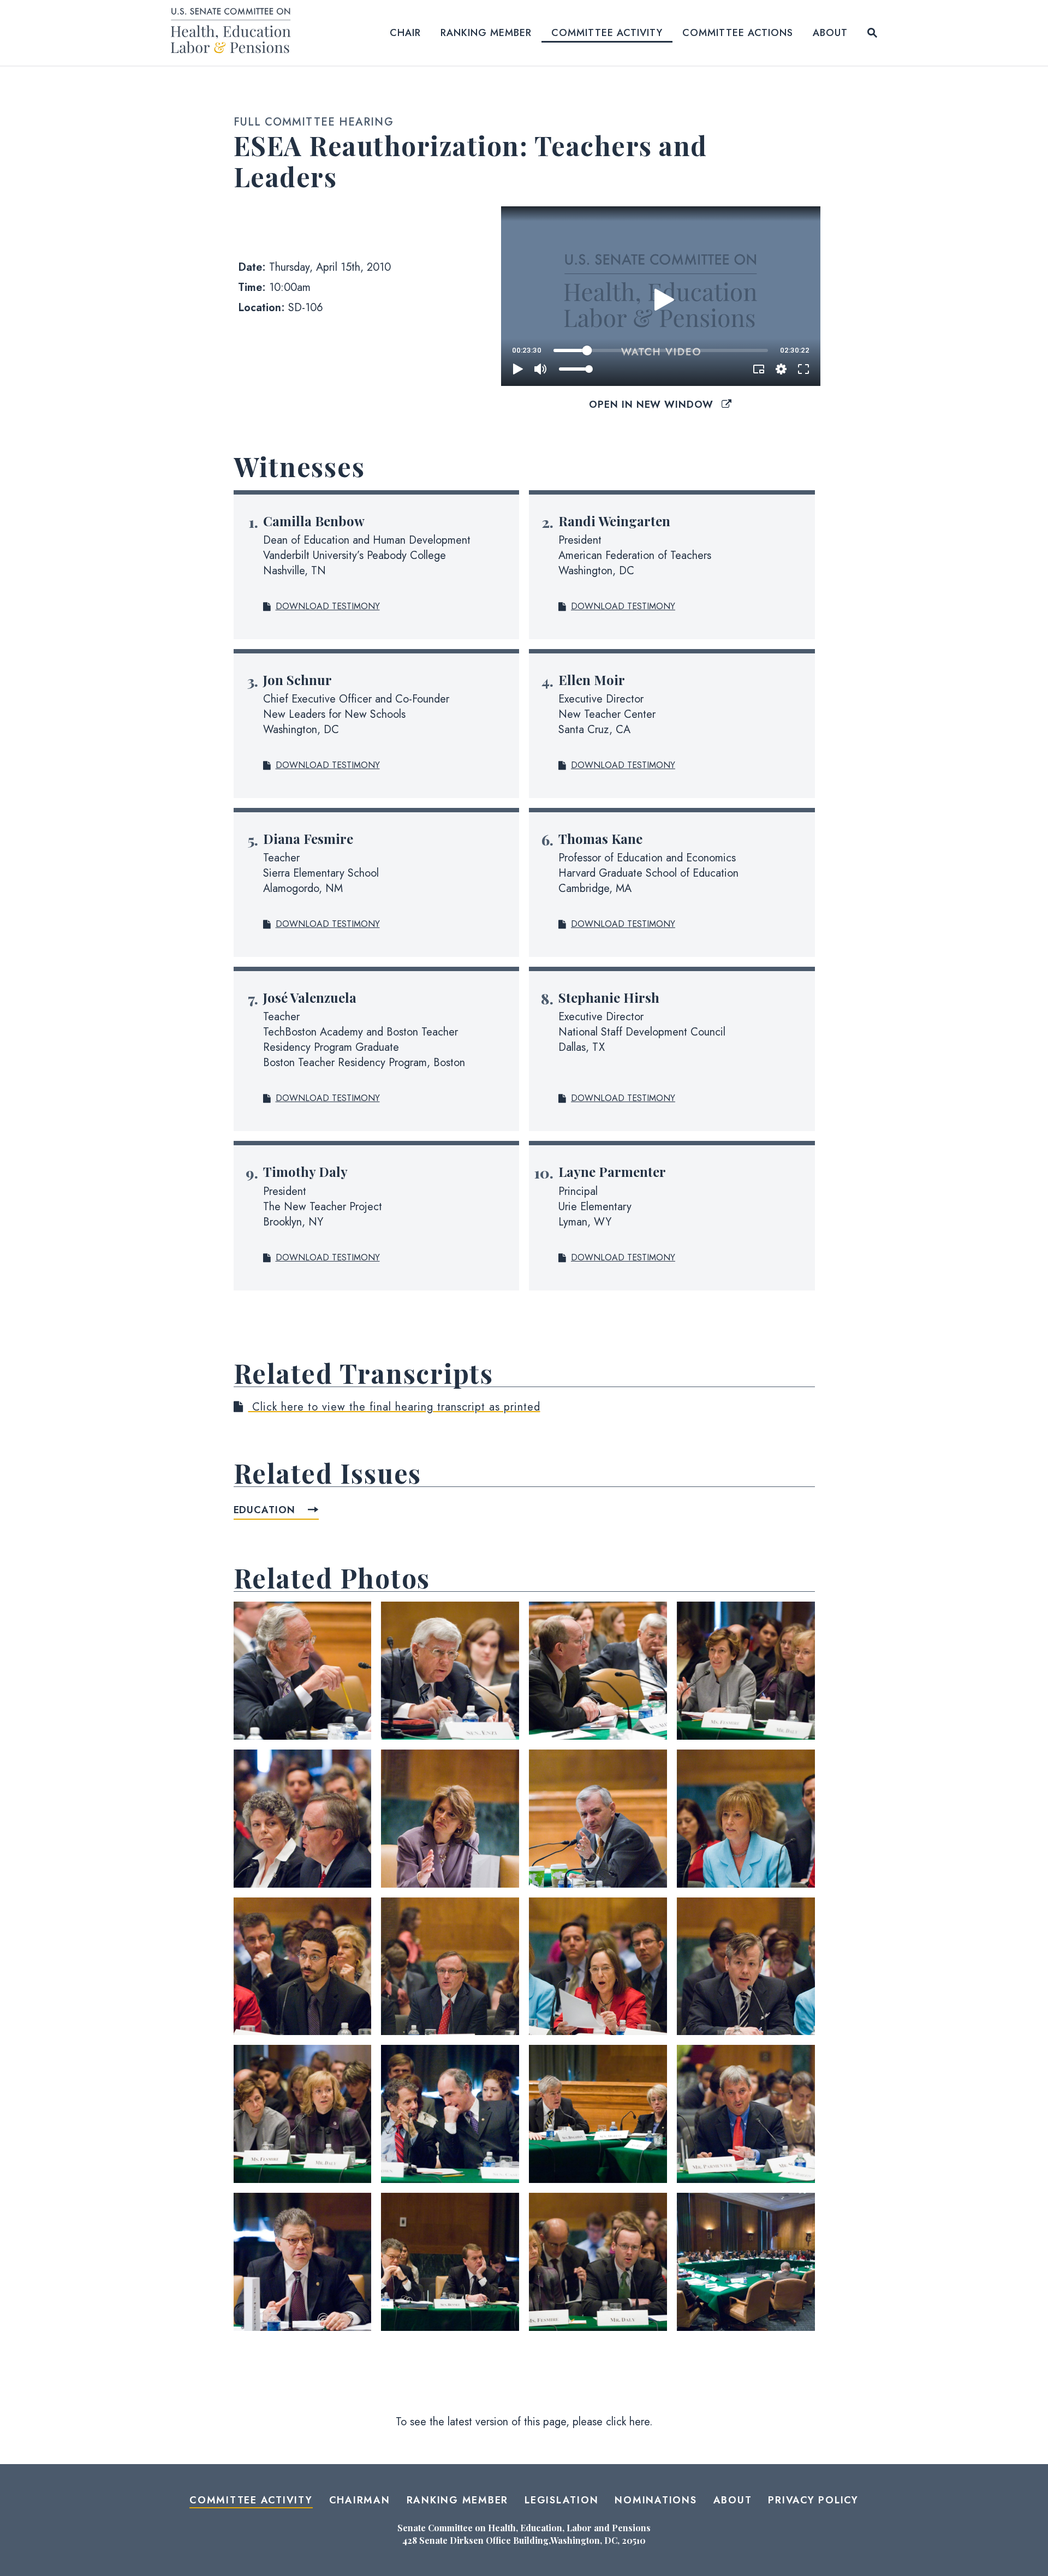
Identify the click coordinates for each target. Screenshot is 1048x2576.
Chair (405, 33)
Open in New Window (653, 404)
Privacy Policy (813, 2500)
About (830, 33)
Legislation (561, 2500)
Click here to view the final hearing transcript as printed (394, 1407)
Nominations (656, 2500)
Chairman (360, 2500)
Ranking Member (486, 33)
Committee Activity (607, 33)
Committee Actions (738, 33)
